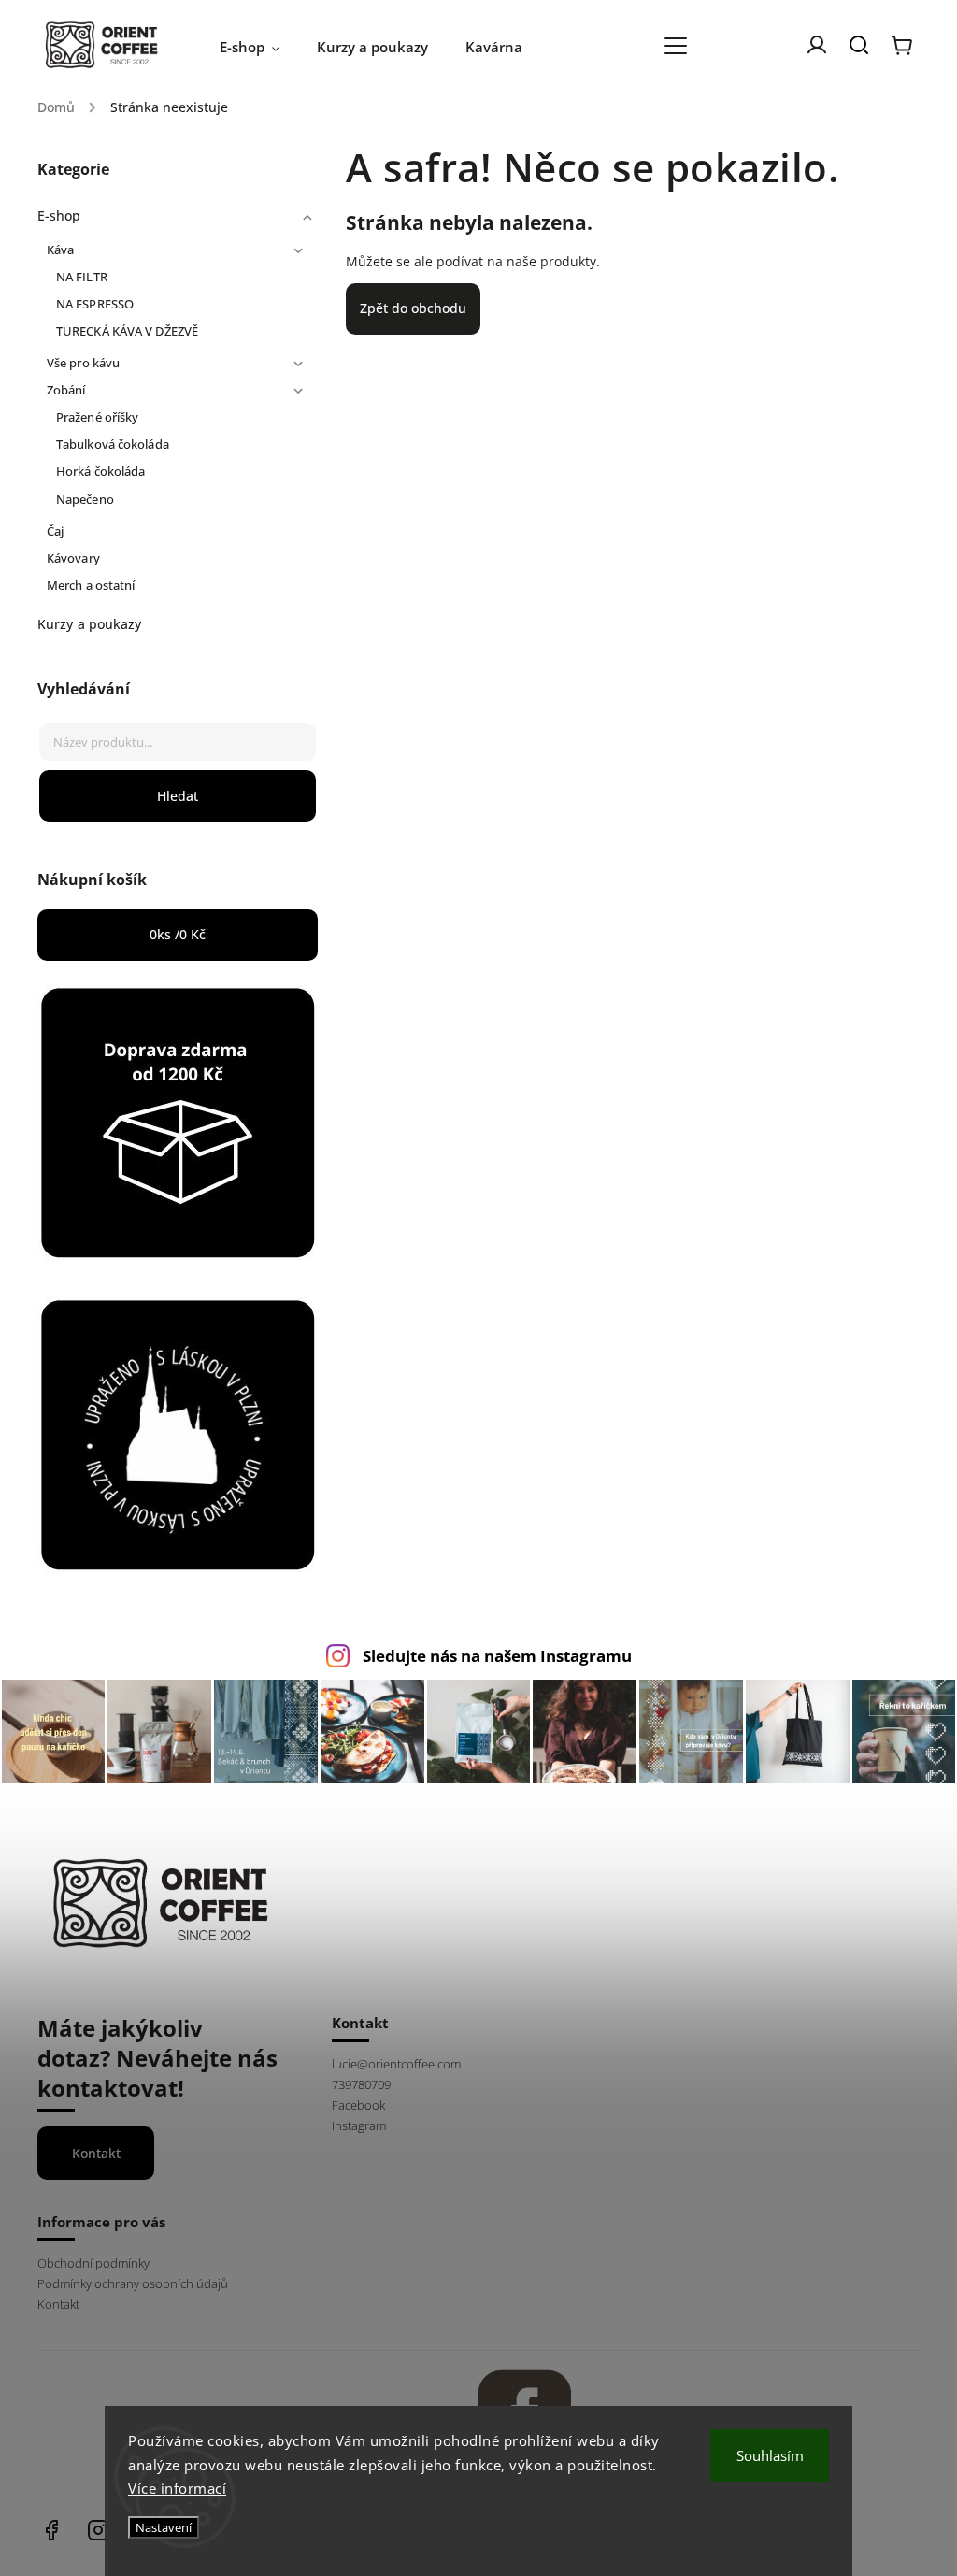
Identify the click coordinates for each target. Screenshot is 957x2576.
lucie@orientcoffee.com (396, 2064)
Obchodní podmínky (93, 2263)
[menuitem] (259, 47)
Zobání (66, 390)
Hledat (178, 796)
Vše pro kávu (83, 363)
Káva (60, 250)
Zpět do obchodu (413, 308)
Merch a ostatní (91, 586)
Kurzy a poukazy (90, 624)
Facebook (358, 2105)
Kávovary (73, 558)
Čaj (55, 531)
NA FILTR (82, 277)
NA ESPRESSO (95, 304)
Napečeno (85, 500)
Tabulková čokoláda (113, 444)
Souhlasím (770, 2455)
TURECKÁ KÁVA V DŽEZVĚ (127, 331)
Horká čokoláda (100, 472)
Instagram (359, 2126)
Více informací (177, 2488)
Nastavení (164, 2527)
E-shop (59, 215)
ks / (178, 934)
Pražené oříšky (97, 417)
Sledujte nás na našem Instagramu (497, 1656)
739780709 (361, 2085)
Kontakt (96, 2153)
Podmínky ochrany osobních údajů (133, 2284)
